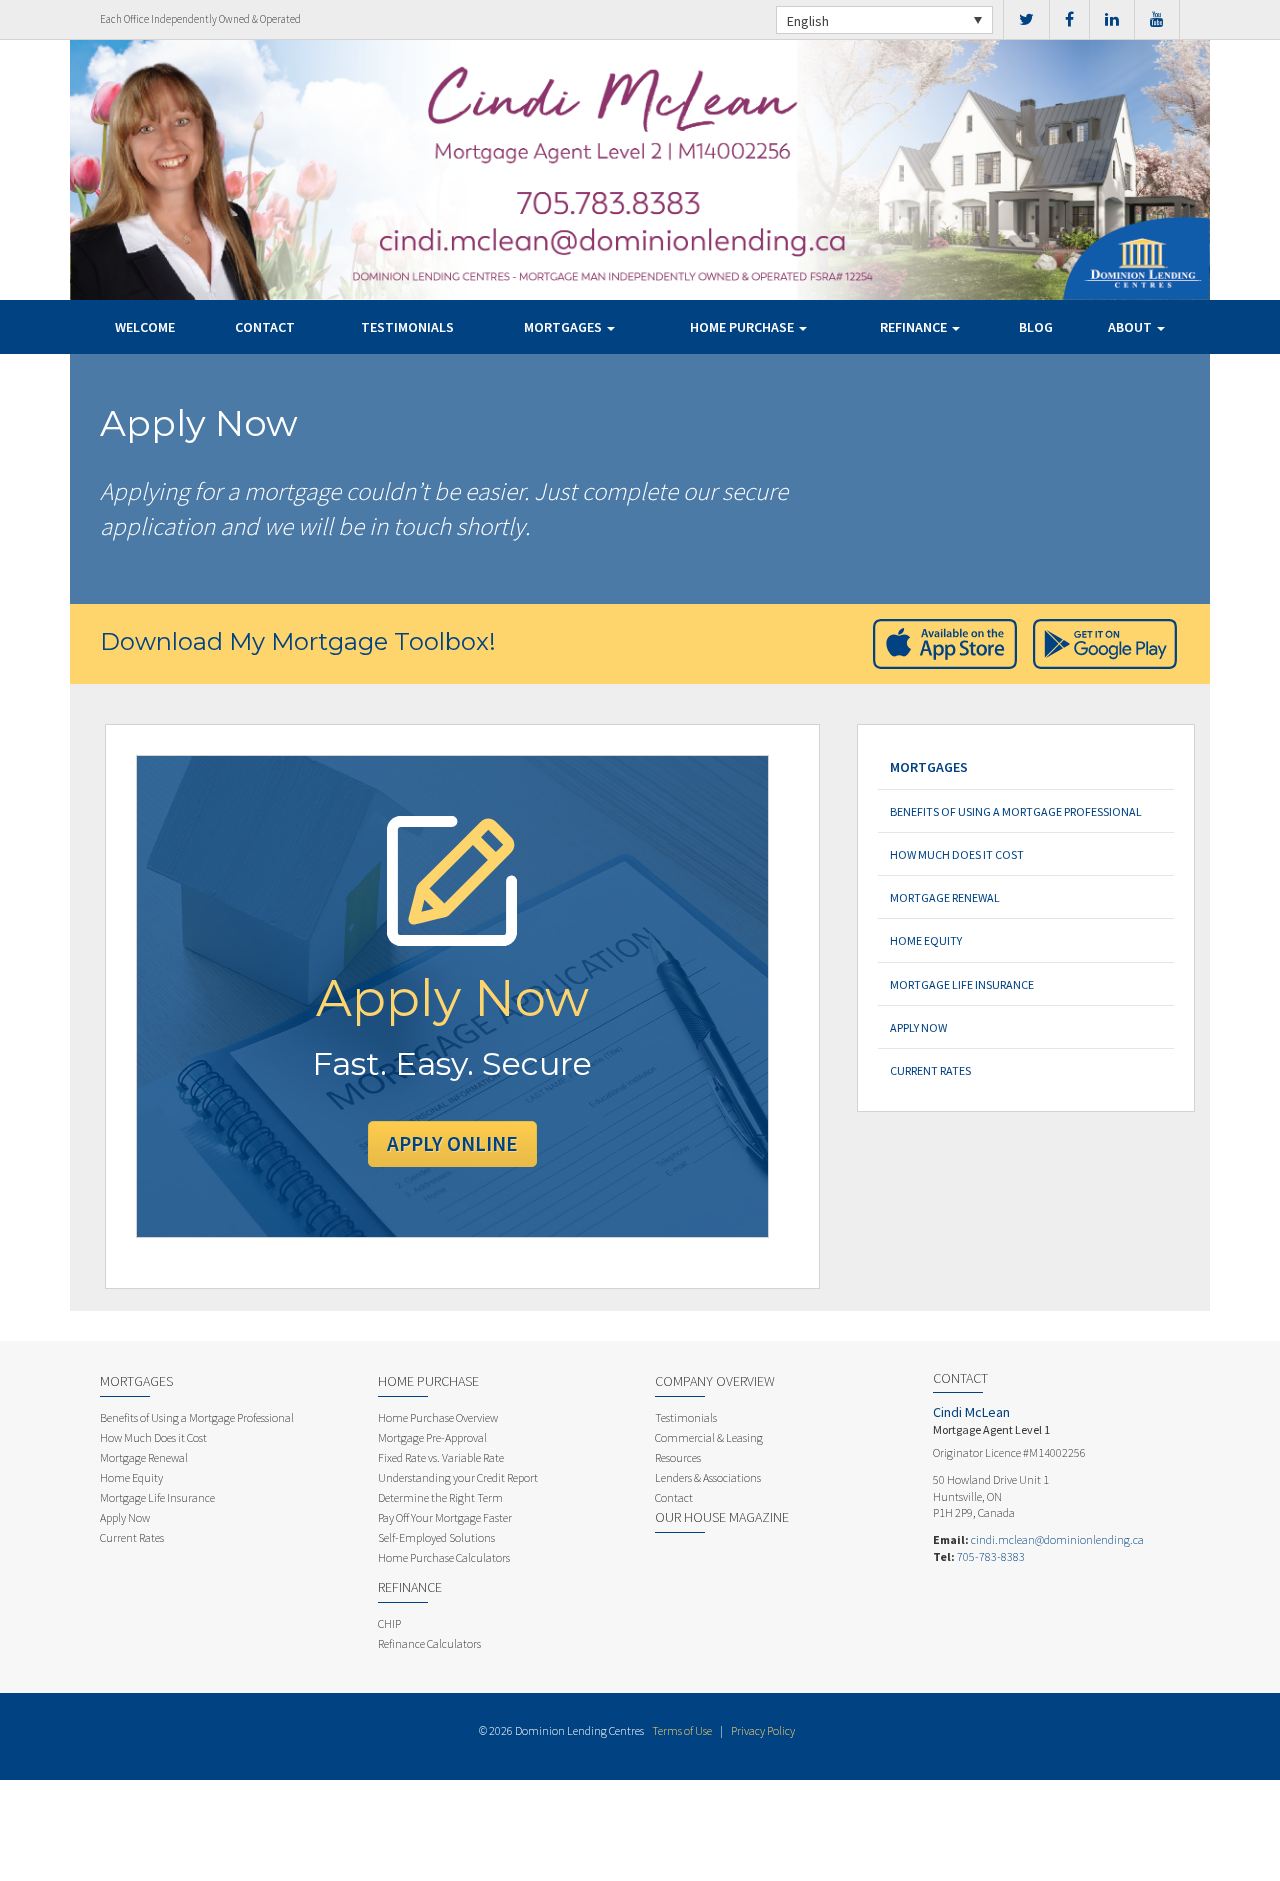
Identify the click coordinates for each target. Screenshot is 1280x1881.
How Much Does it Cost (957, 854)
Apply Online (452, 1143)
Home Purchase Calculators (444, 1557)
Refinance (915, 327)
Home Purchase (743, 327)
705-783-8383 (991, 1556)
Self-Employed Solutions (436, 1537)
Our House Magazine (722, 1517)
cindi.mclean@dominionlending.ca (1057, 1539)
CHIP (389, 1623)
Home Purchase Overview (438, 1417)
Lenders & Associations (708, 1477)
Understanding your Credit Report (458, 1477)
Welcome (145, 327)
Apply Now (918, 1027)
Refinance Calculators (429, 1643)
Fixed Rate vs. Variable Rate (441, 1457)
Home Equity (926, 940)
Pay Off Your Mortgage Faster (445, 1517)
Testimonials (407, 327)
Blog (1036, 327)
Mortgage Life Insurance (962, 984)
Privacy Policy (763, 1730)
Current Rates (930, 1070)
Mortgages (564, 327)
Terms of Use (682, 1730)
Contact (265, 327)
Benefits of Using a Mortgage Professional (1016, 811)
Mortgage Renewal (945, 897)
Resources (678, 1457)
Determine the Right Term (440, 1497)
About (1131, 327)
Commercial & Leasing (709, 1437)
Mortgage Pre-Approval (432, 1437)
